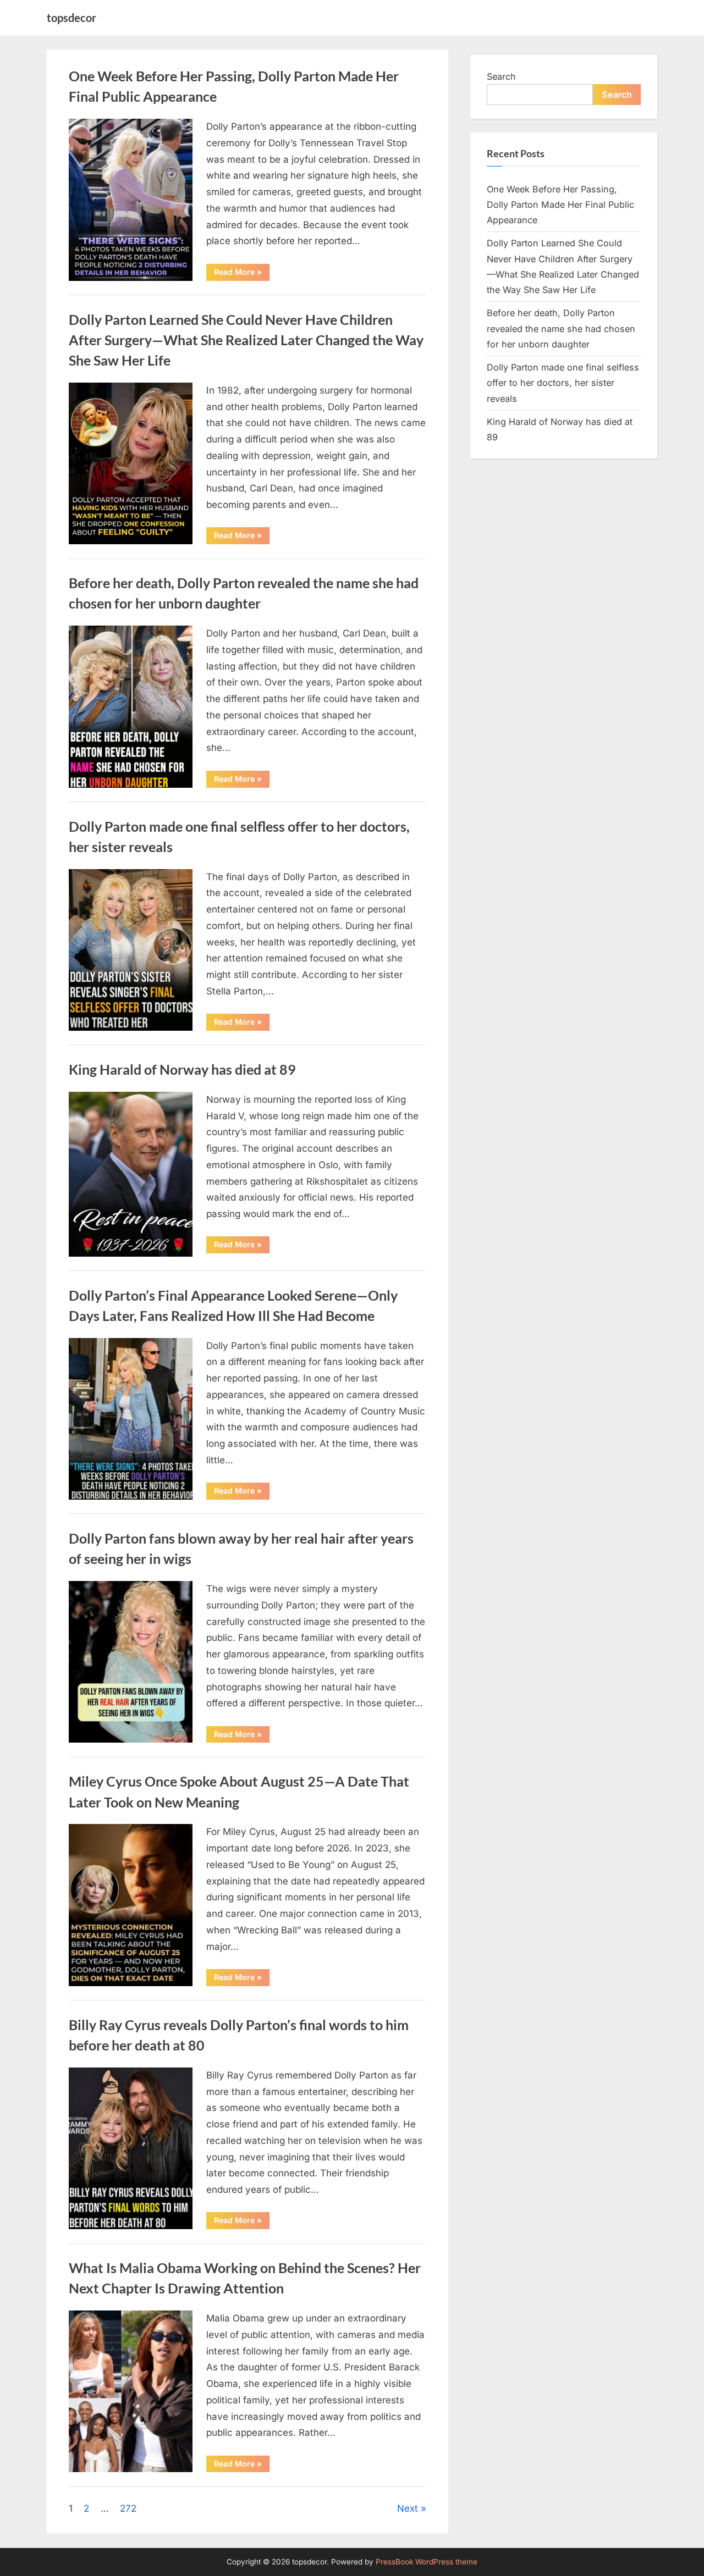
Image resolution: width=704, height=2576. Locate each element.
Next (408, 2508)
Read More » (242, 274)
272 (128, 2508)
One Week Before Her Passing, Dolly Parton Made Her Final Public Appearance (560, 205)
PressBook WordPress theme (427, 2562)
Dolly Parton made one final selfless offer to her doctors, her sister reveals (563, 383)
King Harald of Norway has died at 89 (182, 1069)
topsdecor (71, 18)
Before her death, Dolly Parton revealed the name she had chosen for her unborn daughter (561, 328)
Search (501, 76)
